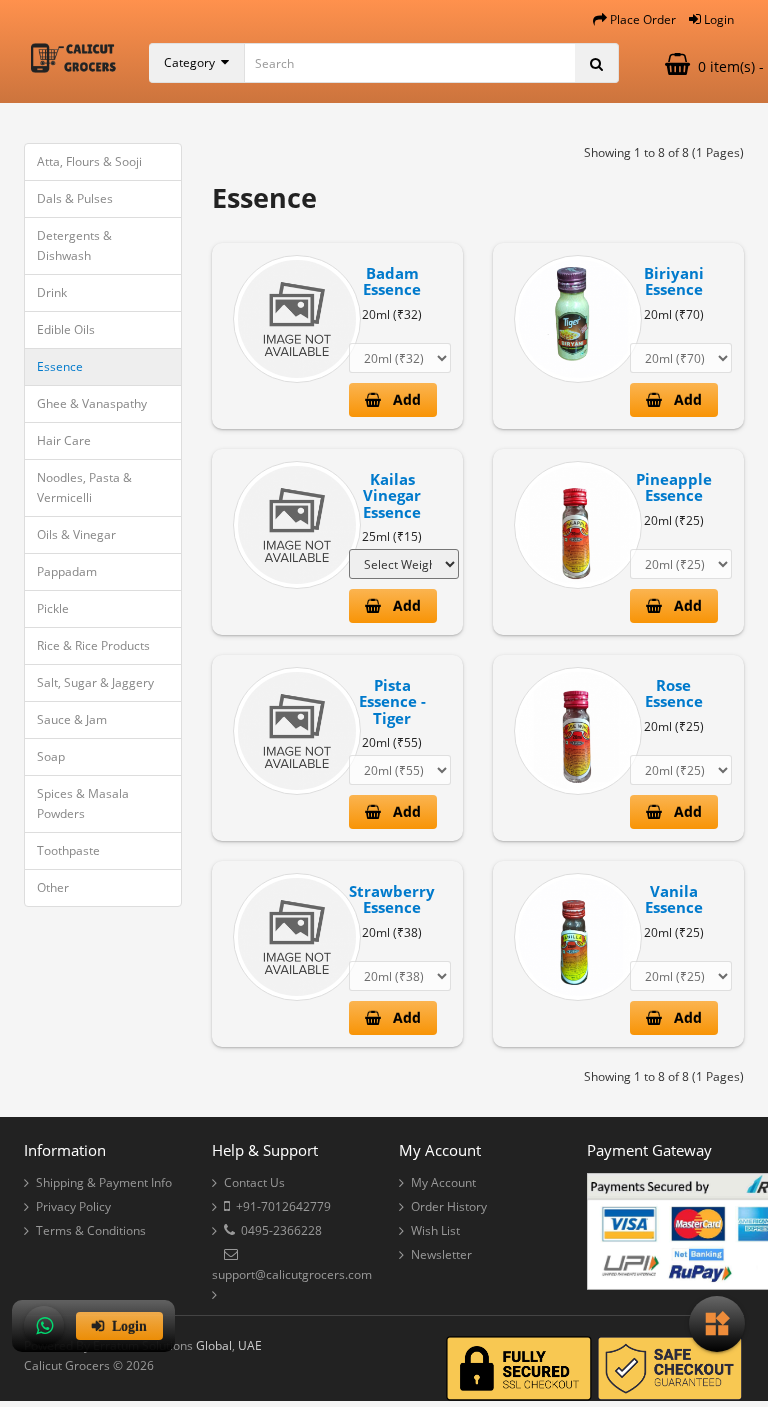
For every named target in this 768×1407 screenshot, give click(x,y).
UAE (250, 1345)
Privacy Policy (73, 1206)
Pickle (53, 608)
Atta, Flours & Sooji (89, 161)
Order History (449, 1206)
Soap (51, 756)
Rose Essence (674, 693)
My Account (443, 1182)
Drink (52, 292)
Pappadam (67, 571)
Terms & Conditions (91, 1230)
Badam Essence (392, 281)
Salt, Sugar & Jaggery (95, 682)
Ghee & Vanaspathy (92, 403)
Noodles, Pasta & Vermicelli (84, 487)
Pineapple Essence (674, 487)
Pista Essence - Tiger (392, 701)
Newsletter (441, 1254)
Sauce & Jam (72, 719)
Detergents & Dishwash (74, 245)
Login (125, 1326)
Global (214, 1345)
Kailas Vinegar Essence (392, 495)
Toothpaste (68, 850)
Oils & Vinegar (76, 534)
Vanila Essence (674, 899)
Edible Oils (66, 329)
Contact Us (254, 1182)
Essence (60, 366)
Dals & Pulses (75, 198)
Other (53, 887)
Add (401, 399)
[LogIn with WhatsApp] (44, 1326)
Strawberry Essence (392, 899)
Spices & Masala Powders (83, 803)
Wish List (435, 1230)
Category (192, 62)
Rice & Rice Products (93, 645)
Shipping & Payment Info (104, 1182)
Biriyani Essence (674, 281)
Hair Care (64, 440)
